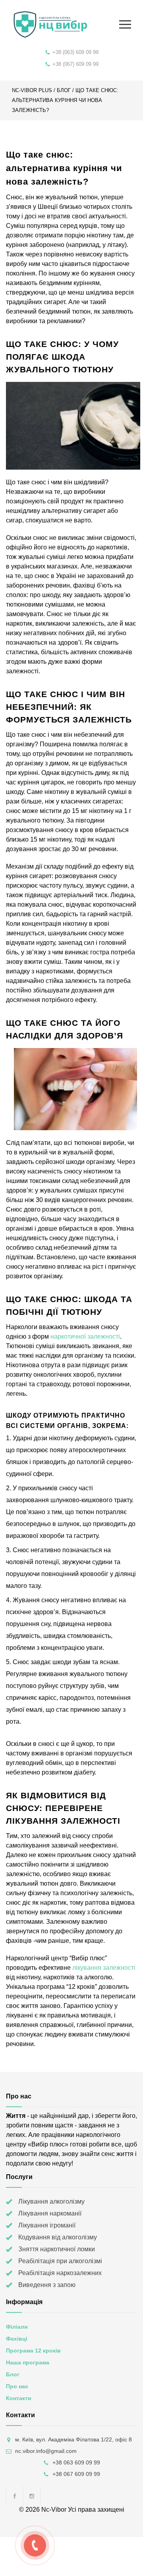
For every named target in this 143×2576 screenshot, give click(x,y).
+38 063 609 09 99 (76, 2462)
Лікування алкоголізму (51, 2201)
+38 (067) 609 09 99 (75, 64)
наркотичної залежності (85, 1336)
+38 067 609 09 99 (76, 2474)
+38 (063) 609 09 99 (75, 52)
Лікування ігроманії (47, 2225)
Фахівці (17, 2339)
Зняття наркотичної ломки (57, 2249)
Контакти (19, 2398)
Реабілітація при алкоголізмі (60, 2261)
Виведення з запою (47, 2285)
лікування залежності (104, 1968)
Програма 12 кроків (33, 2351)
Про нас (17, 2386)
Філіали (17, 2327)
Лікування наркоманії (50, 2213)
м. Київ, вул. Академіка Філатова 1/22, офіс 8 (73, 2439)
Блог (64, 90)
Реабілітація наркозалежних (60, 2273)
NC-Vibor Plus (32, 90)
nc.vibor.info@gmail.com (46, 2451)
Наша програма (28, 2362)
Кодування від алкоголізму (58, 2237)
